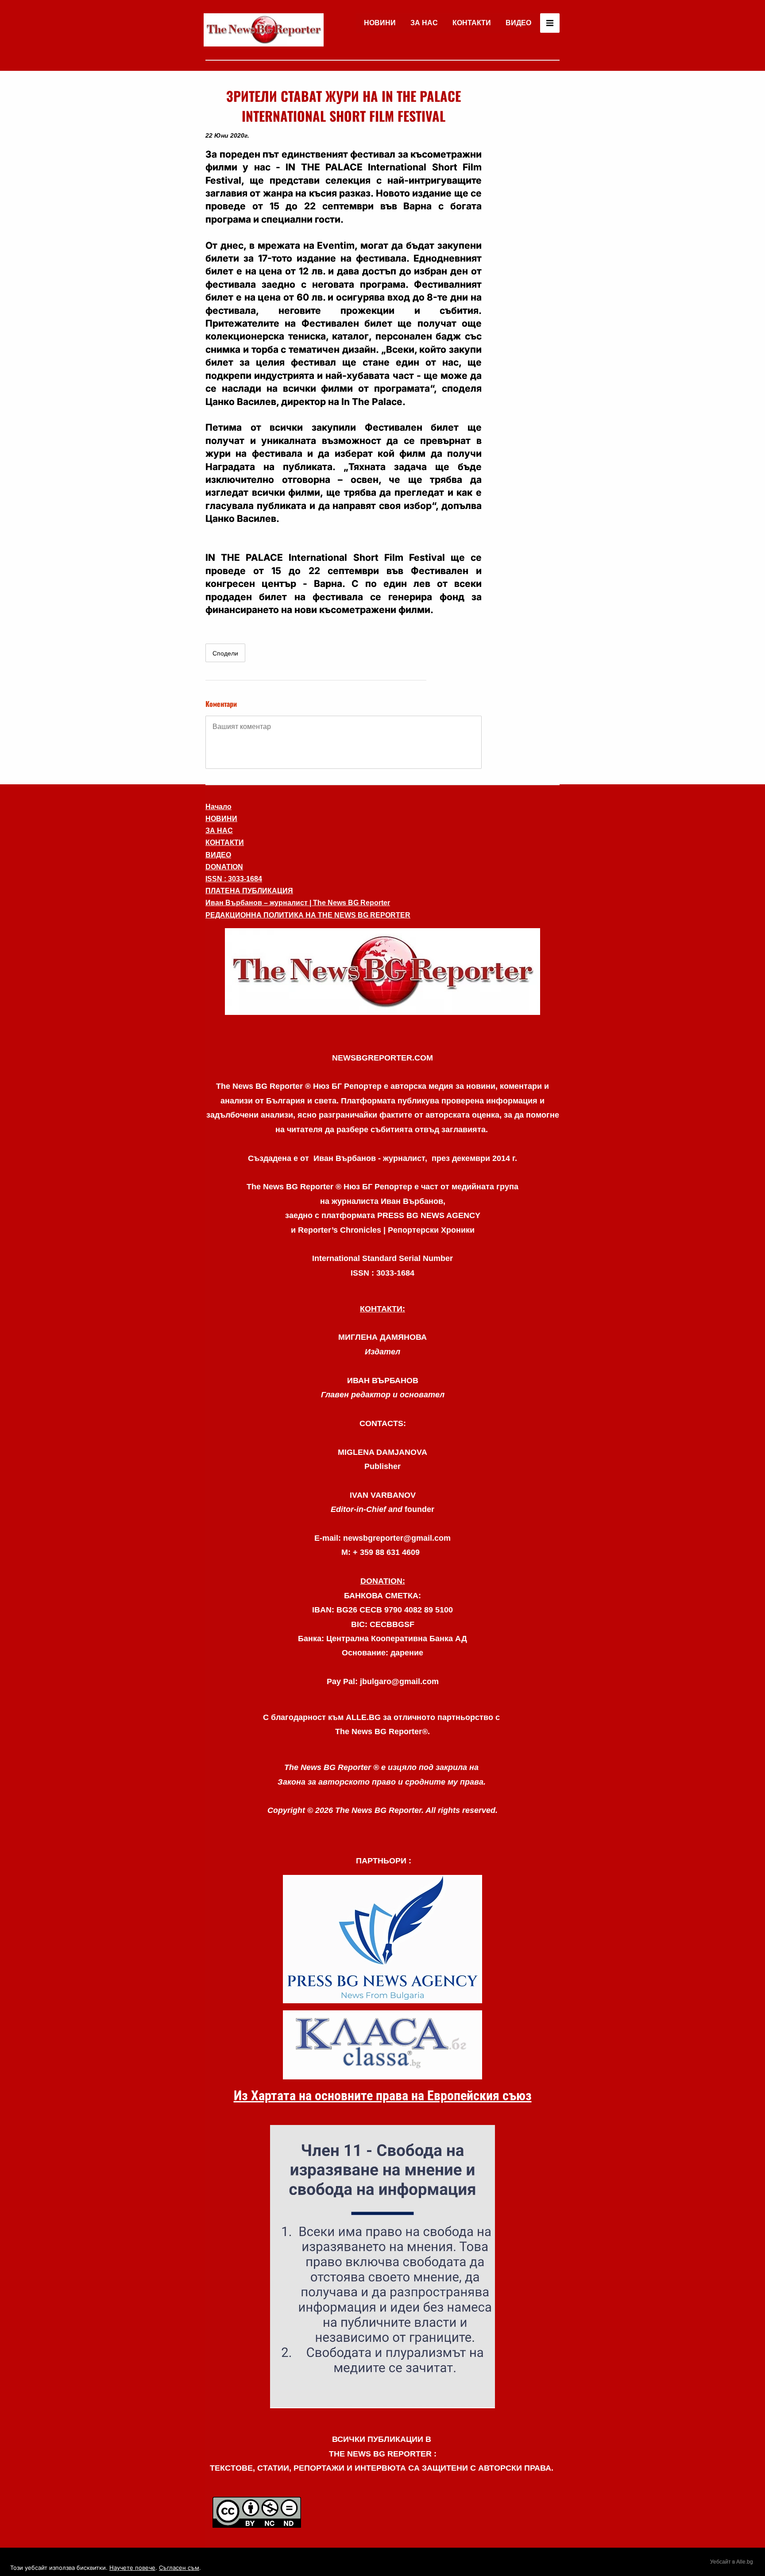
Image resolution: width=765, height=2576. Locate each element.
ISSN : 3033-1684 (234, 879)
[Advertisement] (524, 219)
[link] (264, 30)
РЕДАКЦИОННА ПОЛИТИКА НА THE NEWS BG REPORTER (308, 915)
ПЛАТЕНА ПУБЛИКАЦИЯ (249, 891)
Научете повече (132, 2568)
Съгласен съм (179, 2568)
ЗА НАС (424, 23)
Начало (218, 807)
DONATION (224, 867)
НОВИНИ (380, 23)
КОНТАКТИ (472, 23)
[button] (382, 972)
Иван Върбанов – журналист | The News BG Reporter (298, 903)
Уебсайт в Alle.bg (732, 2562)
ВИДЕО (518, 23)
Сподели (225, 653)
